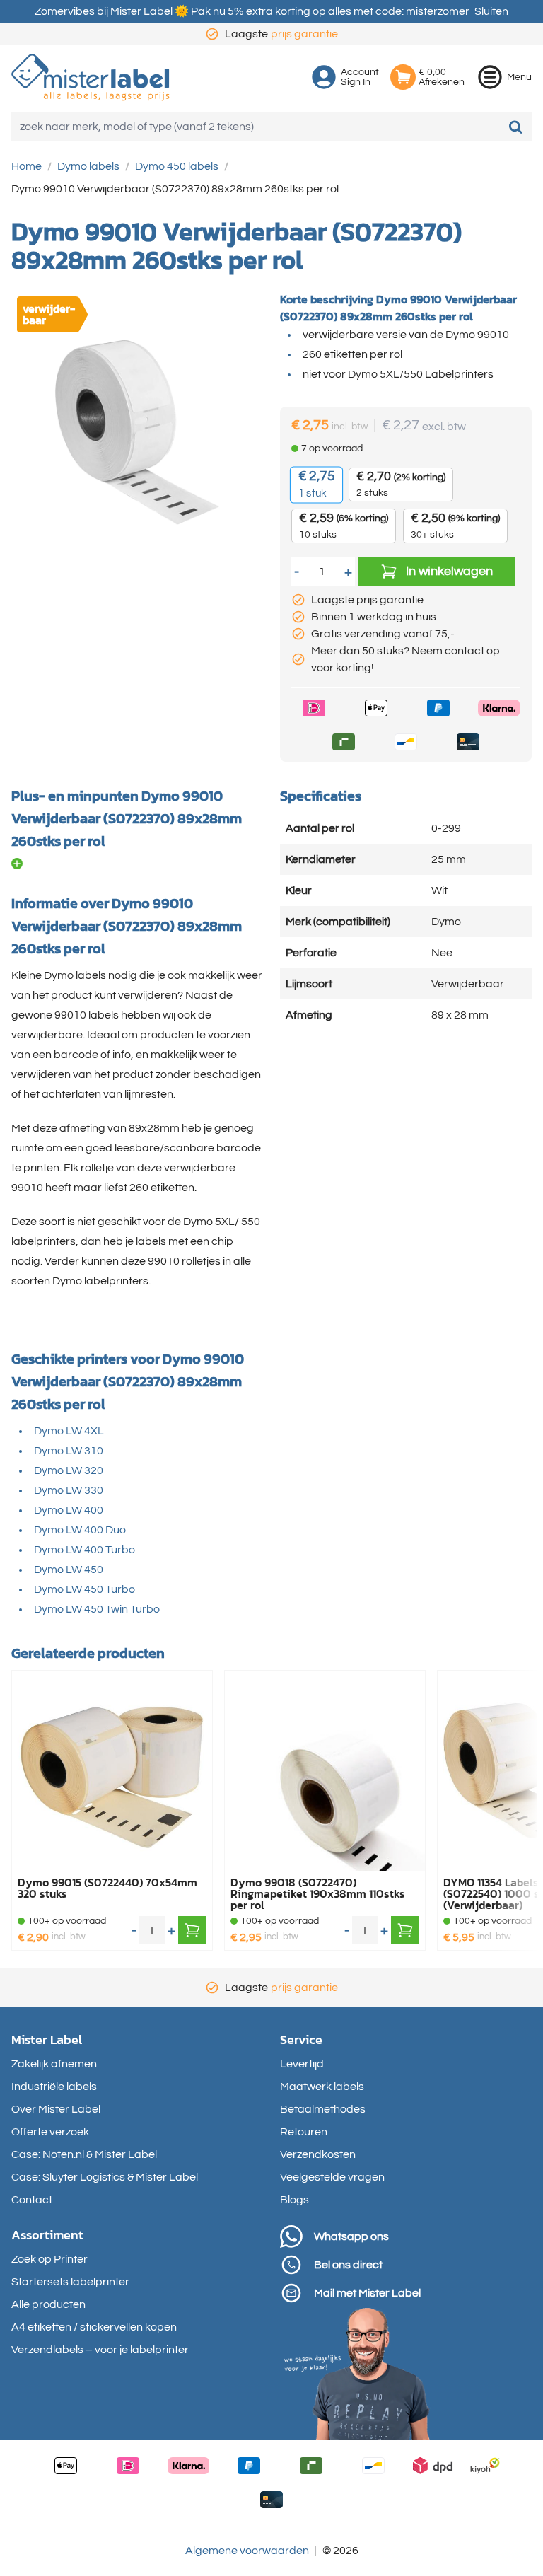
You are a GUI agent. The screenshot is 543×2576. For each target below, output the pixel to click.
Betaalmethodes (323, 2109)
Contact (32, 2200)
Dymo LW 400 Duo (80, 1530)
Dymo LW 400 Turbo (84, 1550)
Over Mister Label (56, 2109)
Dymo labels (88, 166)
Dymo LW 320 (69, 1470)
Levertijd (302, 2064)
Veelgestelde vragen (332, 2177)
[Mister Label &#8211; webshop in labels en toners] (90, 77)
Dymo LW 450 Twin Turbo (97, 1609)
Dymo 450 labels (177, 166)
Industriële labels (54, 2087)
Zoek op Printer (49, 2259)
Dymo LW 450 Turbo (84, 1589)
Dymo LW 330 (69, 1490)
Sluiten (491, 11)
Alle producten (48, 2304)
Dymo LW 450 (69, 1570)
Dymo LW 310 (69, 1451)
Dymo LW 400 (69, 1510)
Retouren (304, 2132)
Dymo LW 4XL (69, 1431)
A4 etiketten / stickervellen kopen (94, 2327)
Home (27, 166)
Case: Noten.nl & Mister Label (84, 2154)
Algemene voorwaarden (247, 2551)
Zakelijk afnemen (54, 2064)
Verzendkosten (318, 2154)
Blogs (294, 2200)
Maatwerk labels (322, 2087)
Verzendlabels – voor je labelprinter (100, 2350)
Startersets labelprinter (70, 2282)
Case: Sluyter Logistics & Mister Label (105, 2177)
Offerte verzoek (50, 2132)
